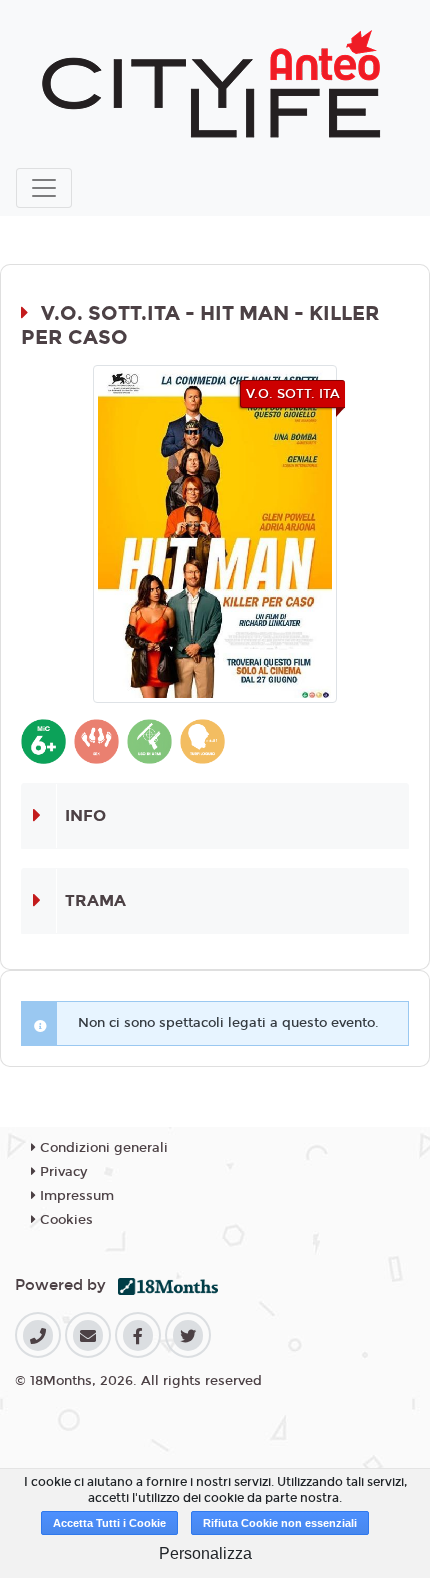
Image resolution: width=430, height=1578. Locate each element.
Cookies (64, 1220)
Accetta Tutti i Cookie (109, 1523)
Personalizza (205, 1553)
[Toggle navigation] (44, 188)
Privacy (61, 1172)
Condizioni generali (102, 1148)
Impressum (75, 1196)
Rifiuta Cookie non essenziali (280, 1523)
